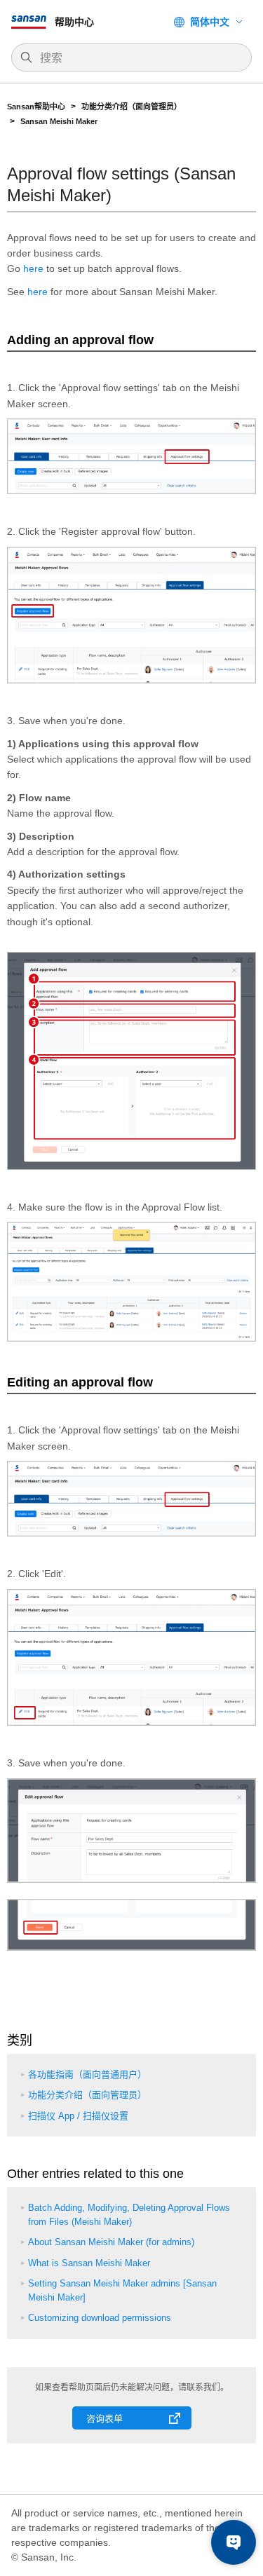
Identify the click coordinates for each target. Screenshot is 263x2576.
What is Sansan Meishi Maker (89, 2263)
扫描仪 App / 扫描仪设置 (78, 2116)
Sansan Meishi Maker (59, 121)
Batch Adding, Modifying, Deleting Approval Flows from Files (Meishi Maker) (129, 2215)
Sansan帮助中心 (36, 107)
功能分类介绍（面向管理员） (133, 107)
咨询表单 (104, 2419)
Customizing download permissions (100, 2318)
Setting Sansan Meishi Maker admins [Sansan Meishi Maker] (122, 2290)
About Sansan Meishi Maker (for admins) (111, 2242)
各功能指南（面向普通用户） (87, 2074)
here (33, 268)
